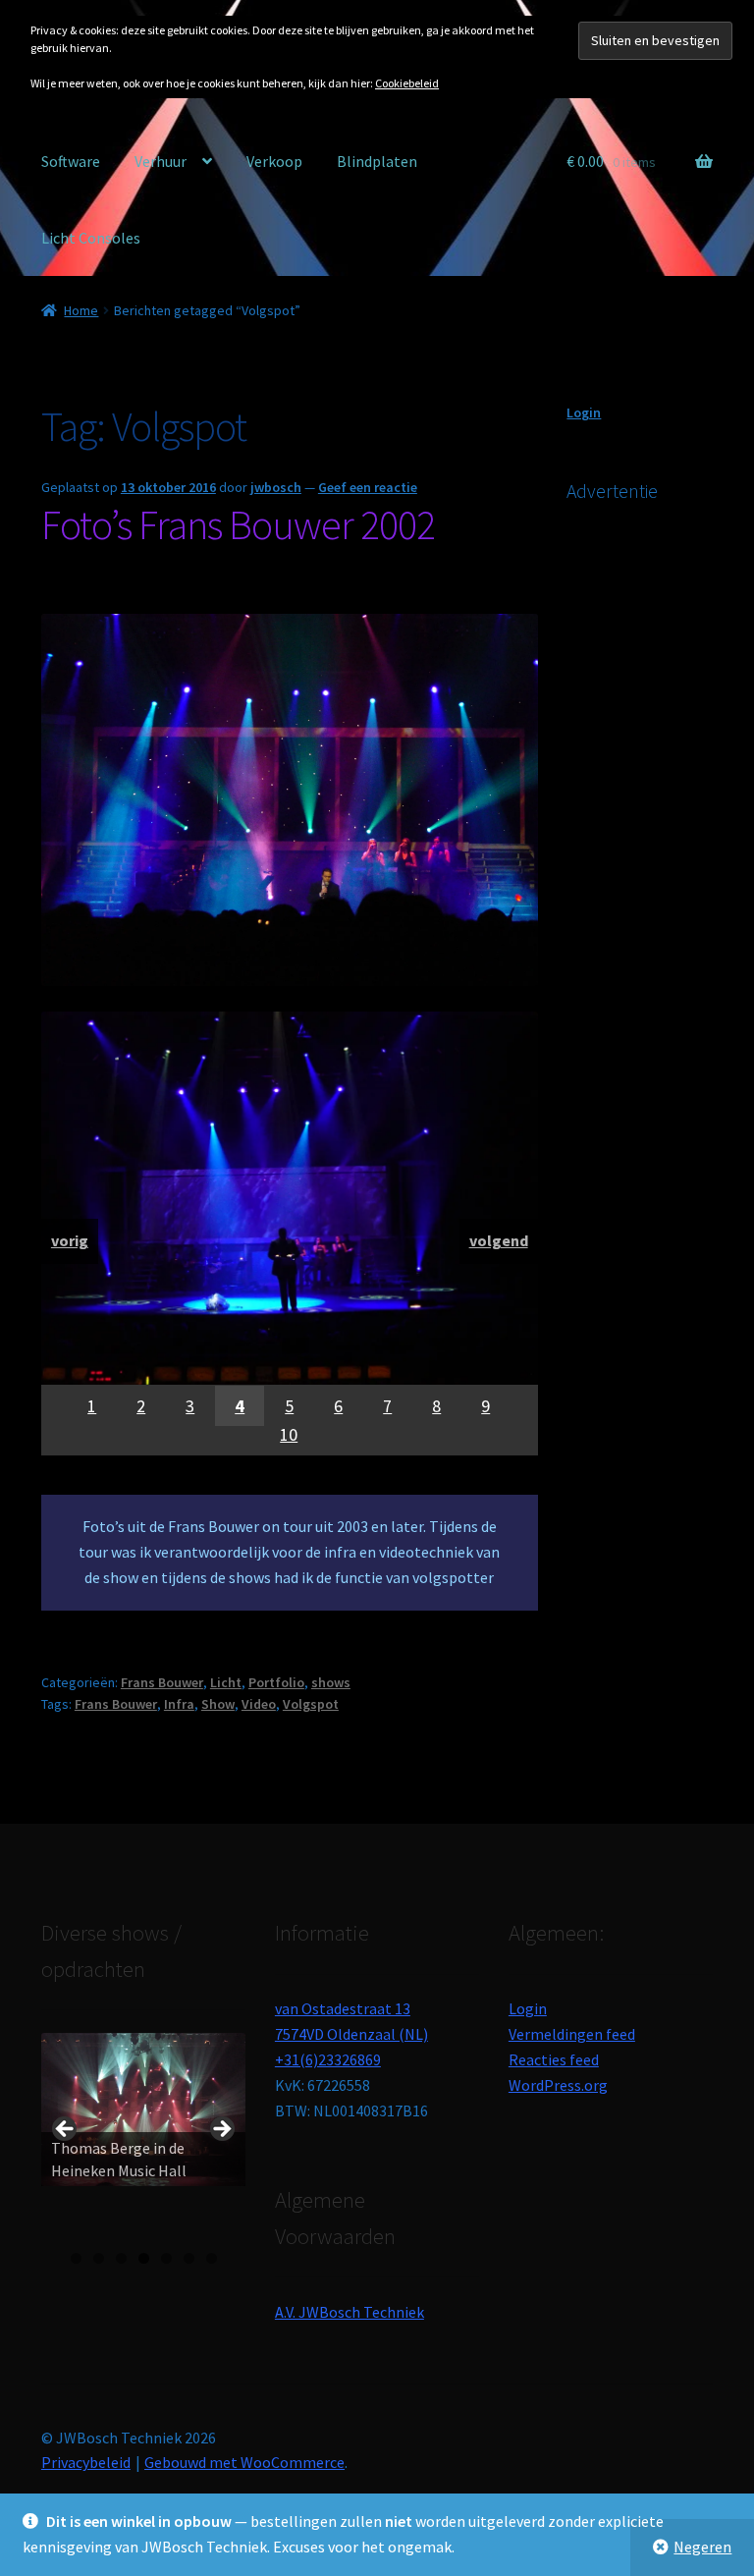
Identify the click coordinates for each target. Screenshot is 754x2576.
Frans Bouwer (162, 1682)
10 (289, 1434)
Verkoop (274, 161)
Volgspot (311, 1704)
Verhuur (161, 161)
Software (71, 161)
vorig (70, 1240)
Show (218, 1704)
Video (259, 1704)
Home (81, 310)
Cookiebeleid (407, 83)
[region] (290, 1233)
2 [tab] (99, 2258)
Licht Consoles (91, 238)
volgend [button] (221, 2130)
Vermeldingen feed (572, 2034)
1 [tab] (76, 2258)
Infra (179, 1704)
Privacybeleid (86, 2462)
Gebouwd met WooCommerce (244, 2462)
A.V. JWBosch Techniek (350, 2312)
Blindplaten (377, 161)
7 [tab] (212, 2258)
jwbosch (276, 487)
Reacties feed (554, 2059)
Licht (226, 1682)
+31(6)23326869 (328, 2059)
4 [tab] (144, 2258)
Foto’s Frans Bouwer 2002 (238, 524)
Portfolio (276, 1682)
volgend (499, 1240)
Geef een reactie (368, 487)
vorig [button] (66, 2130)
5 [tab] (166, 2258)
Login (584, 412)
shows (331, 1682)
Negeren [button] (702, 2547)
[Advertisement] (660, 842)
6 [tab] (189, 2258)
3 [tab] (121, 2258)
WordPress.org (558, 2085)
